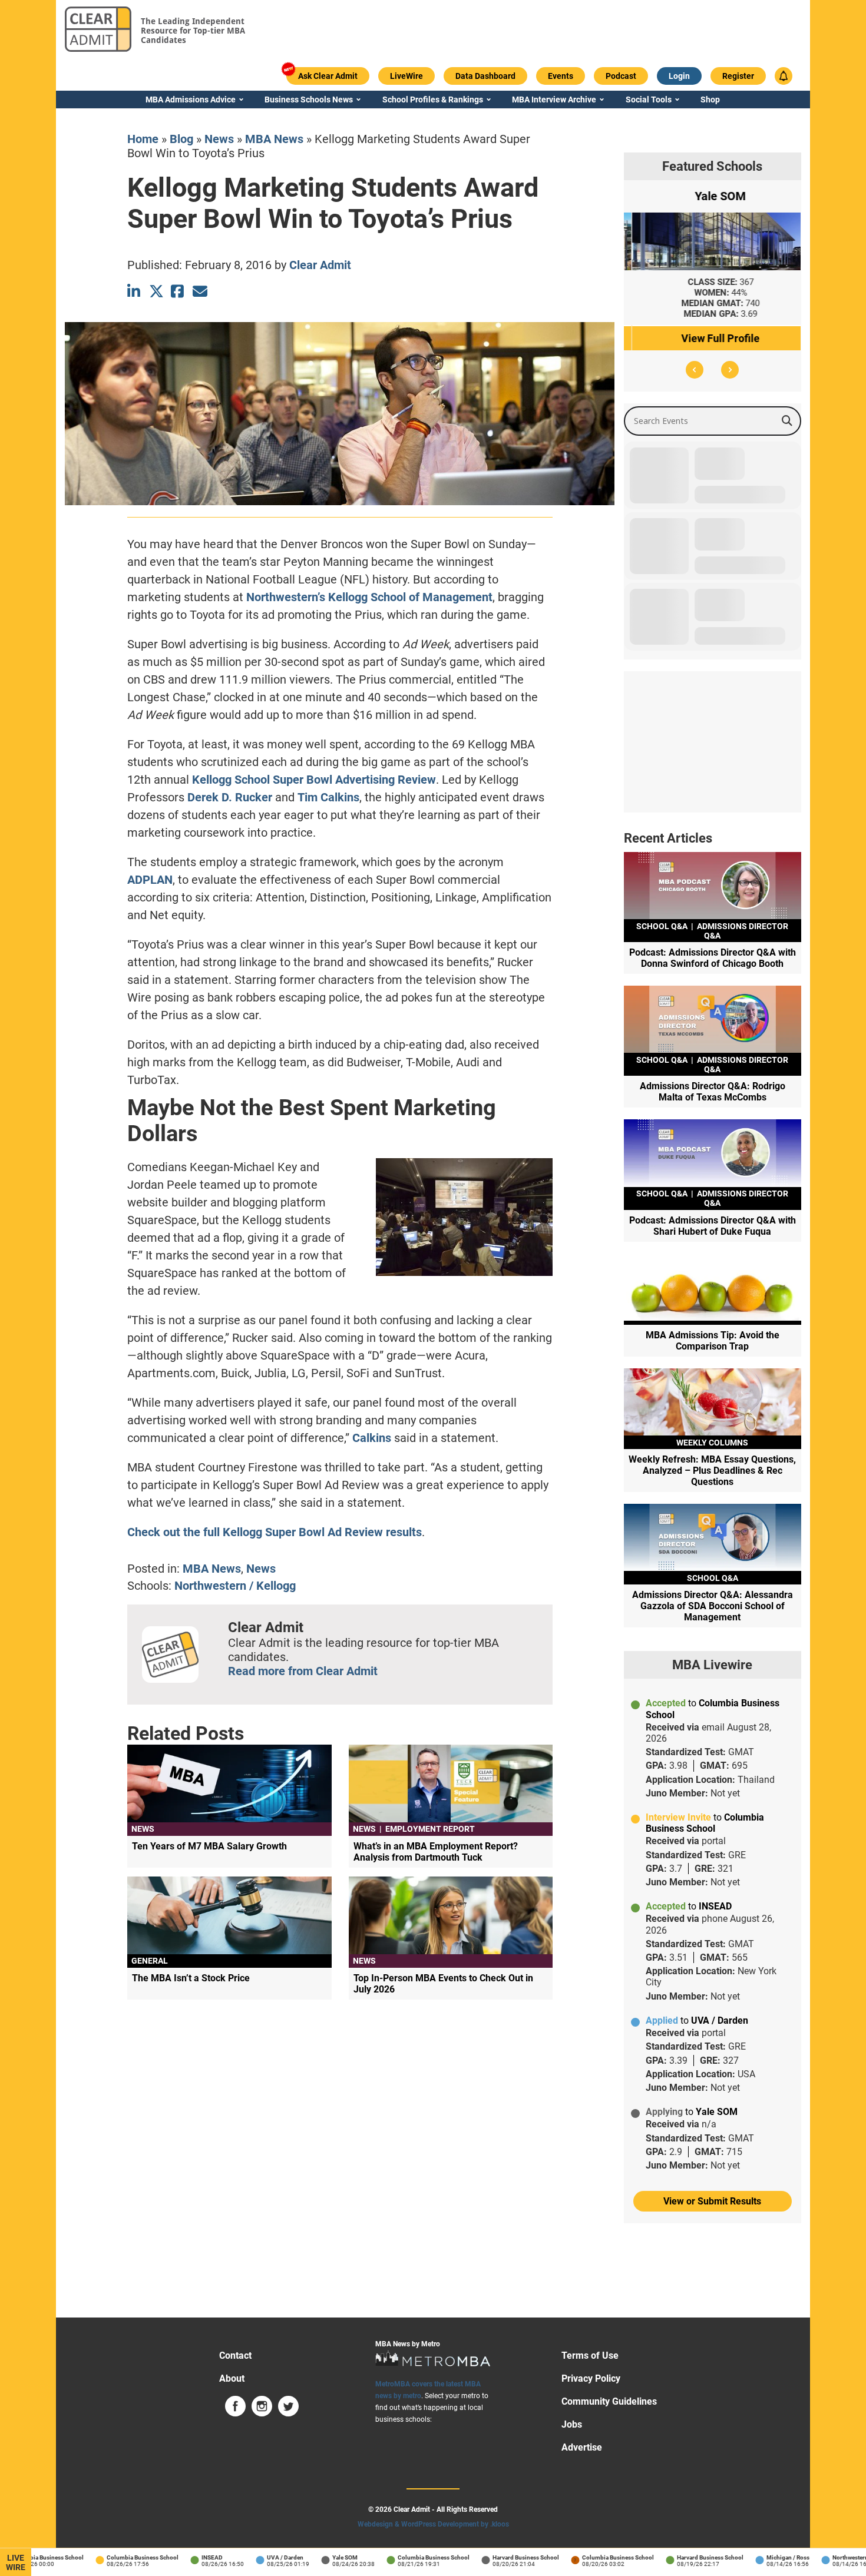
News (219, 139)
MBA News (274, 139)
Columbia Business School (104, 2557)
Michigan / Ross (750, 2557)
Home (143, 139)
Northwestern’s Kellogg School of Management (369, 597)
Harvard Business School (487, 2557)
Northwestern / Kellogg (235, 1586)
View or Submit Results (712, 2201)
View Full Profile (713, 338)
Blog (181, 139)
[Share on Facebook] (178, 291)
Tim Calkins (328, 797)
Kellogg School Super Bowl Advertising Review (314, 780)
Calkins (372, 1438)
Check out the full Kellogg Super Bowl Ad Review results (275, 1532)
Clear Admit (320, 265)
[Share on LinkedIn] (135, 291)
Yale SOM (307, 2557)
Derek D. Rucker (230, 797)
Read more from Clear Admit (303, 1671)
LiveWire (16, 2562)
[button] (695, 370)
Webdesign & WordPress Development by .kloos (433, 2524)
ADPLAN (150, 880)
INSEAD (174, 2557)
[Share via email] (200, 291)
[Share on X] (156, 291)
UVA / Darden (247, 2557)
